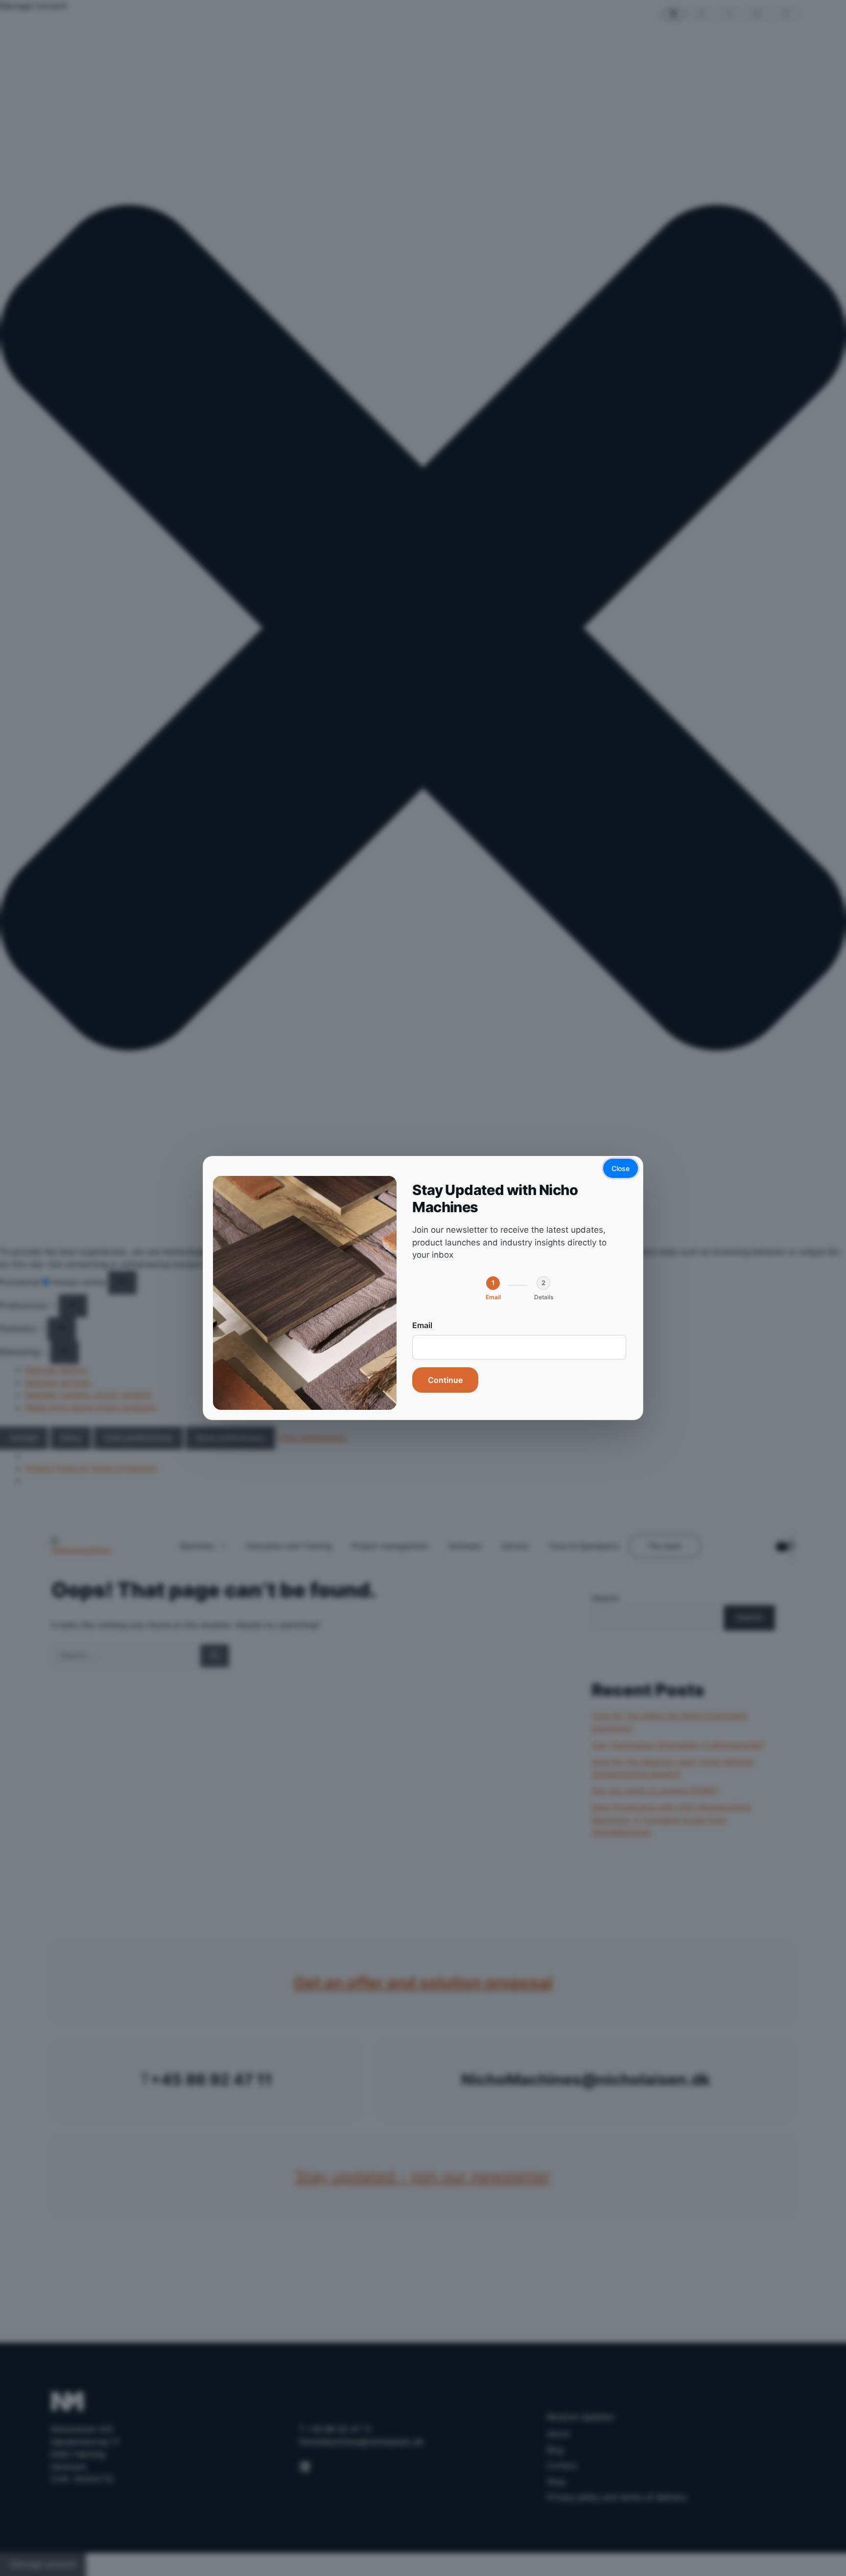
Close (621, 1168)
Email (422, 1325)
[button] (493, 1288)
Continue (445, 1380)
